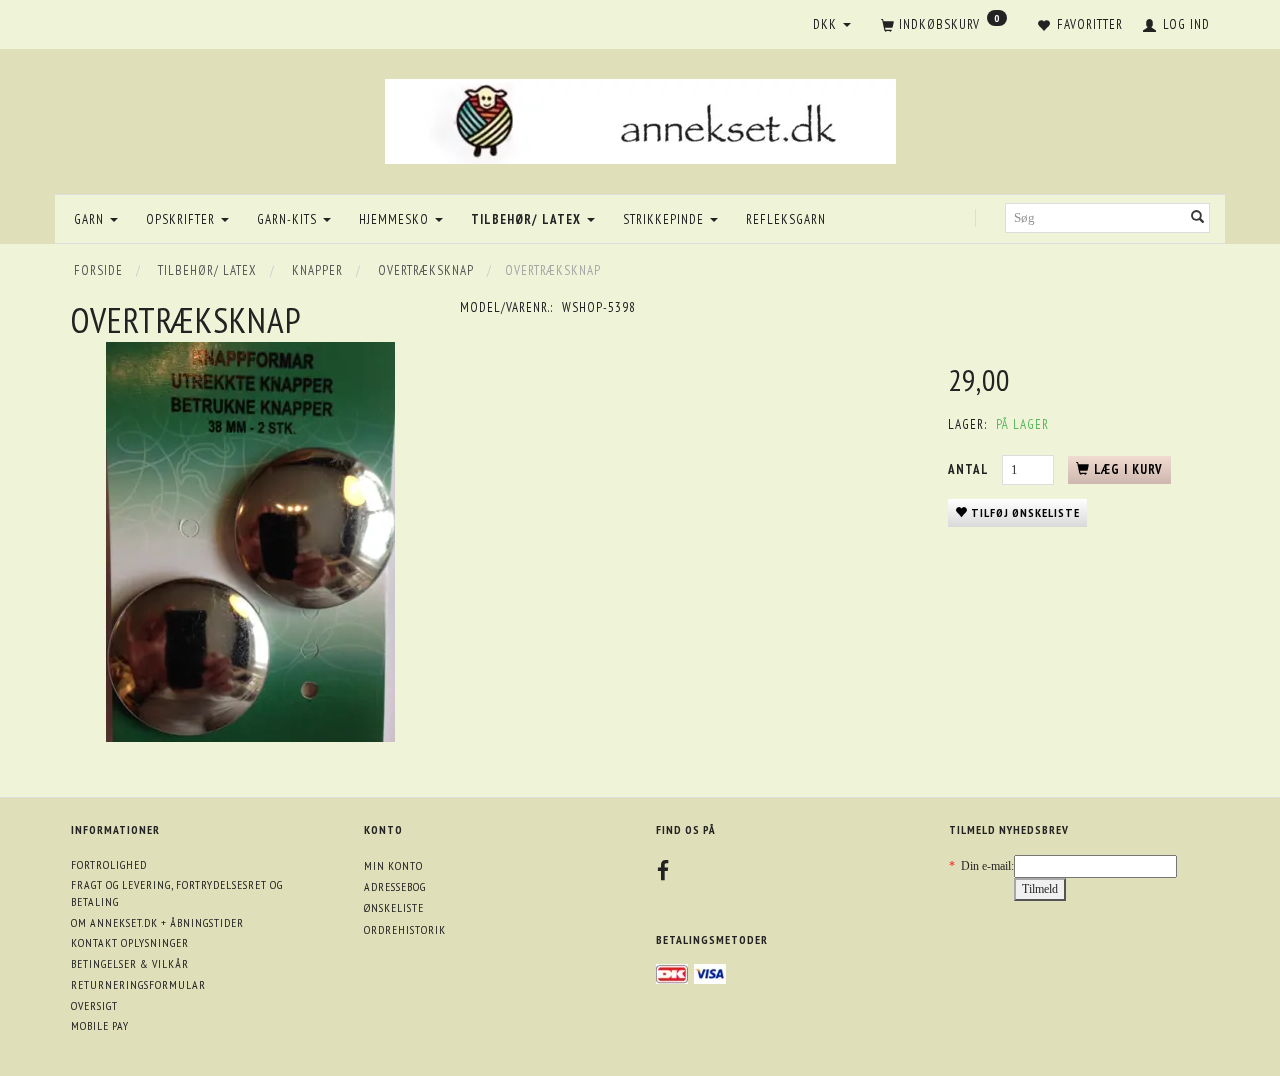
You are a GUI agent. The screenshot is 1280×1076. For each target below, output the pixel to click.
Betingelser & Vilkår (130, 963)
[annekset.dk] (640, 118)
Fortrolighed (109, 864)
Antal (970, 469)
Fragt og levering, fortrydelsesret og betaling (177, 893)
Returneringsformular (138, 984)
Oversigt (94, 1005)
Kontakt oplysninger (130, 942)
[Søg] (1198, 218)
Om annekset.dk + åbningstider (157, 922)
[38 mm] (250, 542)
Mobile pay (100, 1025)
